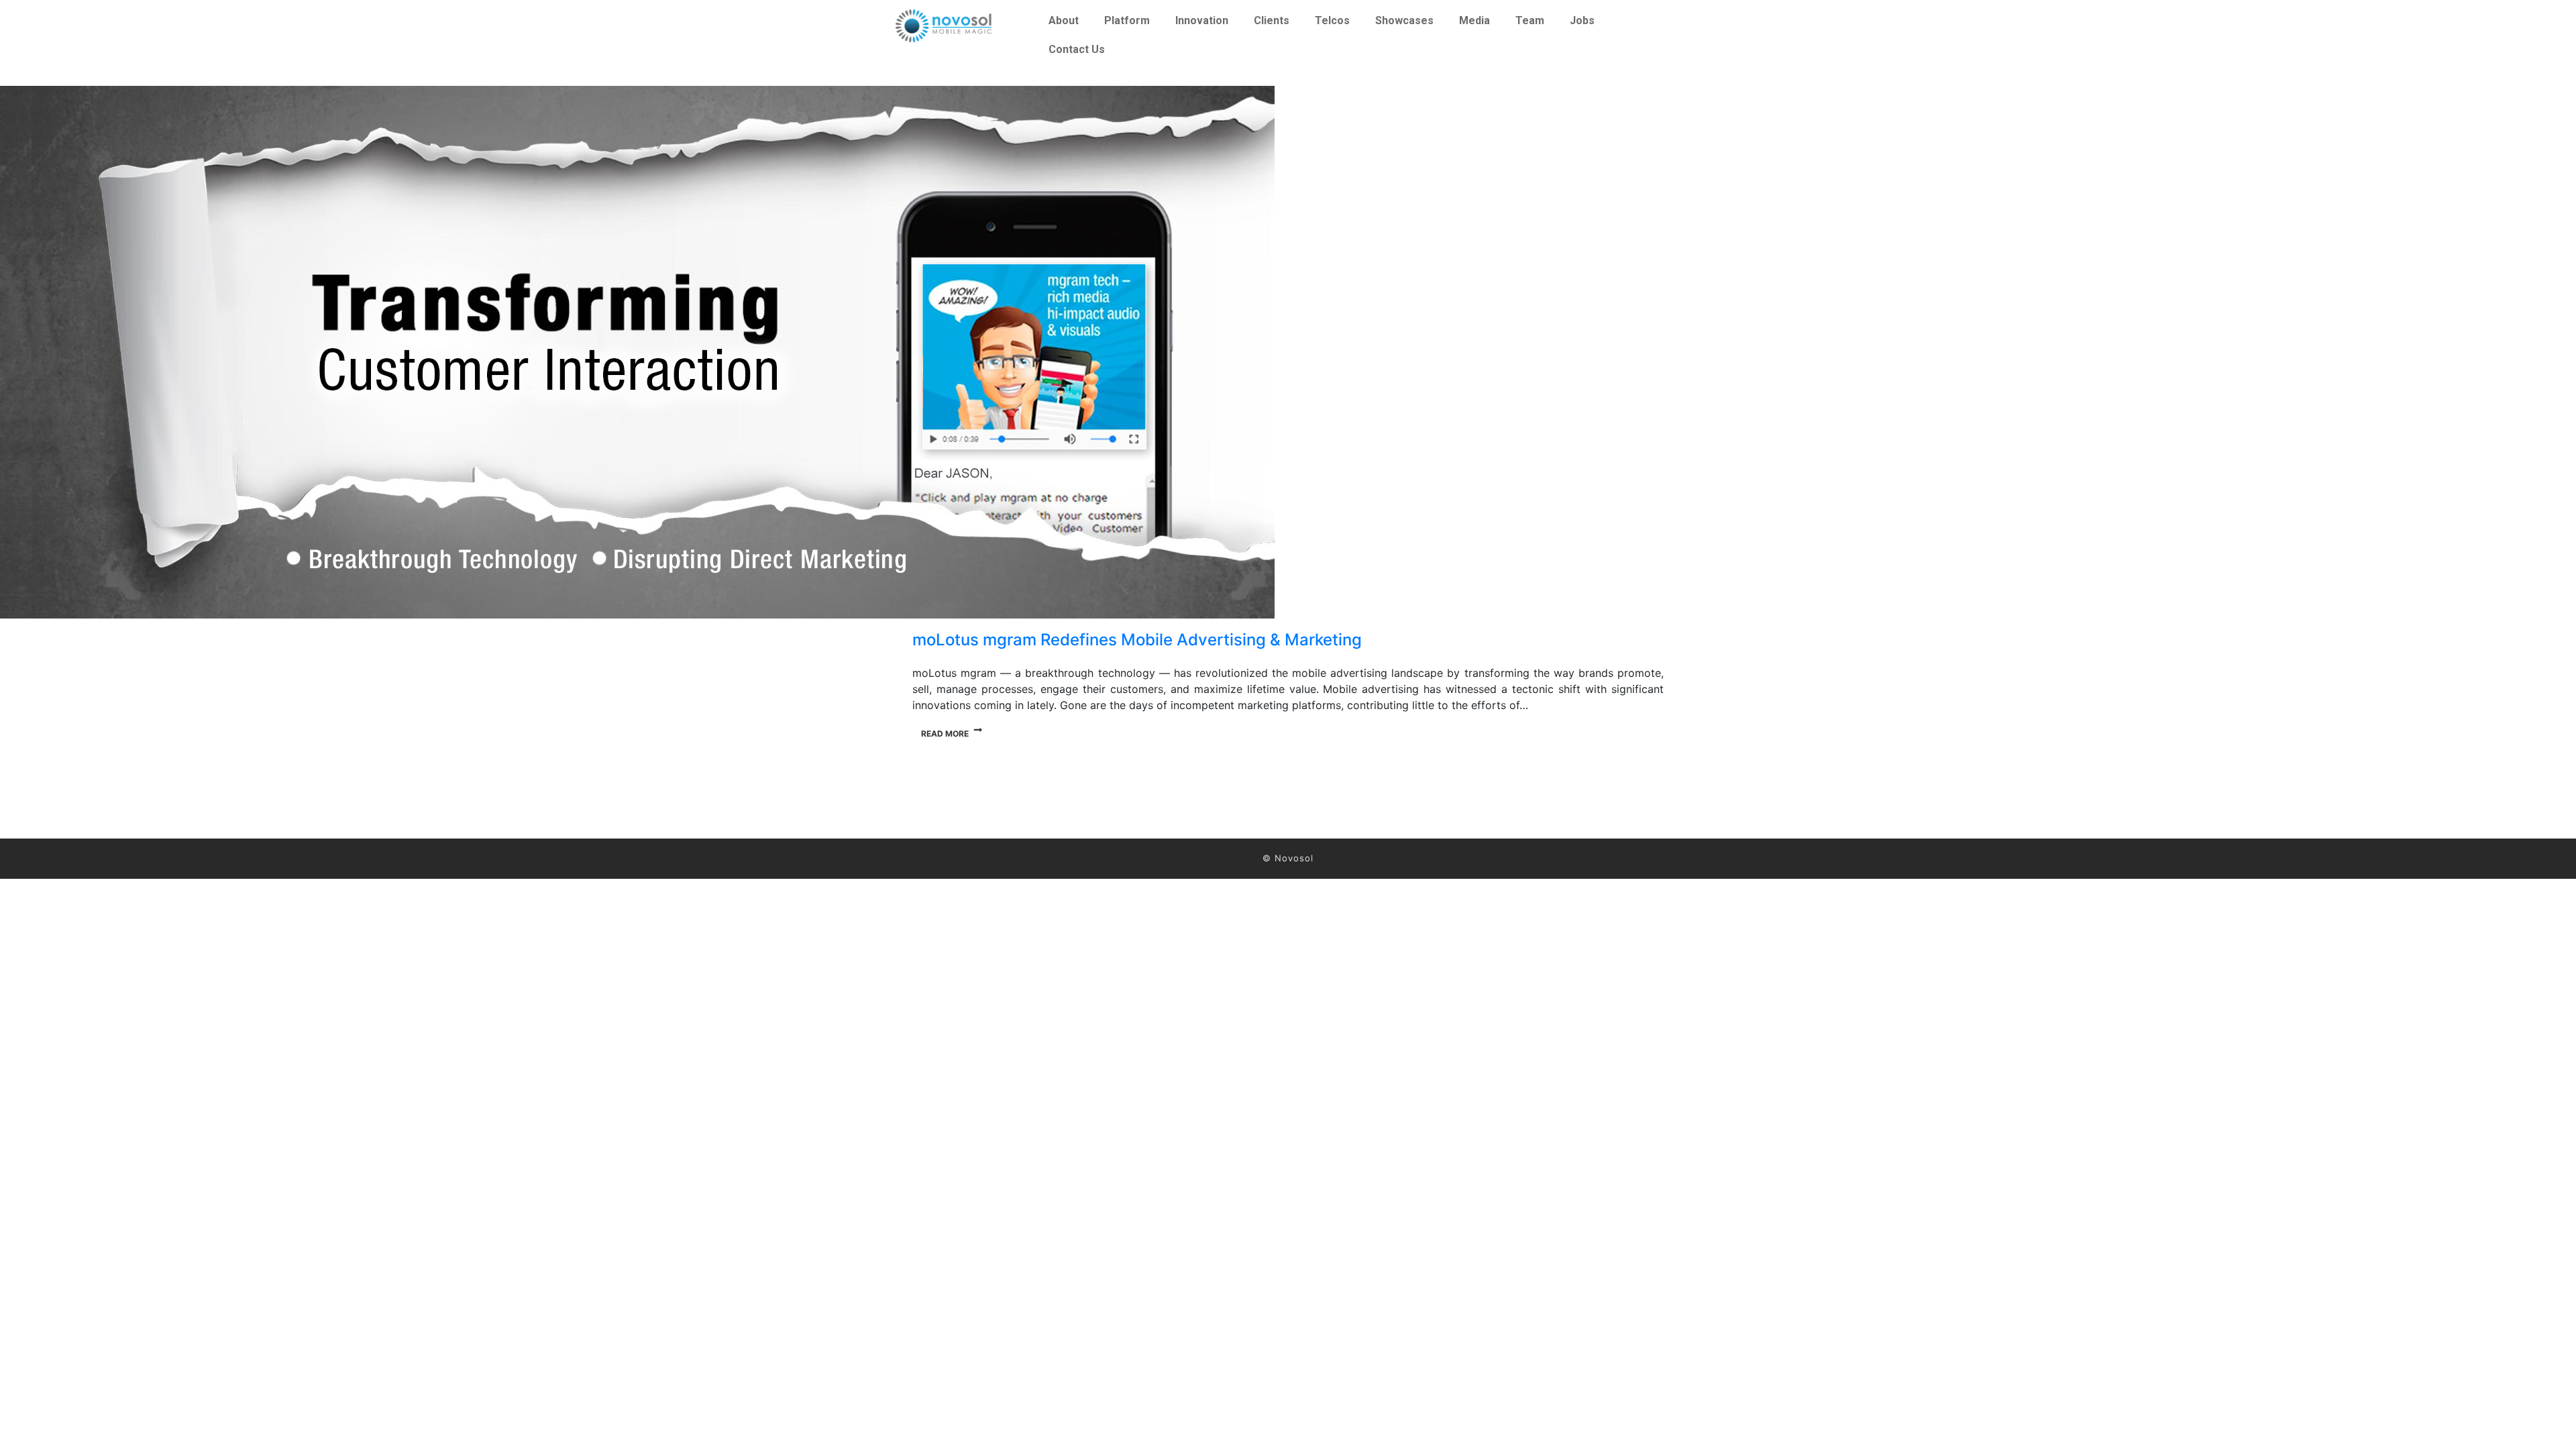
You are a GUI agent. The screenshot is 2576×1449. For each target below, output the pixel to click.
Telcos (1332, 20)
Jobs (1582, 20)
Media (1474, 20)
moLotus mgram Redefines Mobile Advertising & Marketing (1137, 640)
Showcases (1404, 20)
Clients (1272, 20)
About (1064, 20)
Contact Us (1077, 49)
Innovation (1202, 20)
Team (1530, 20)
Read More (945, 734)
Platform (1127, 20)
